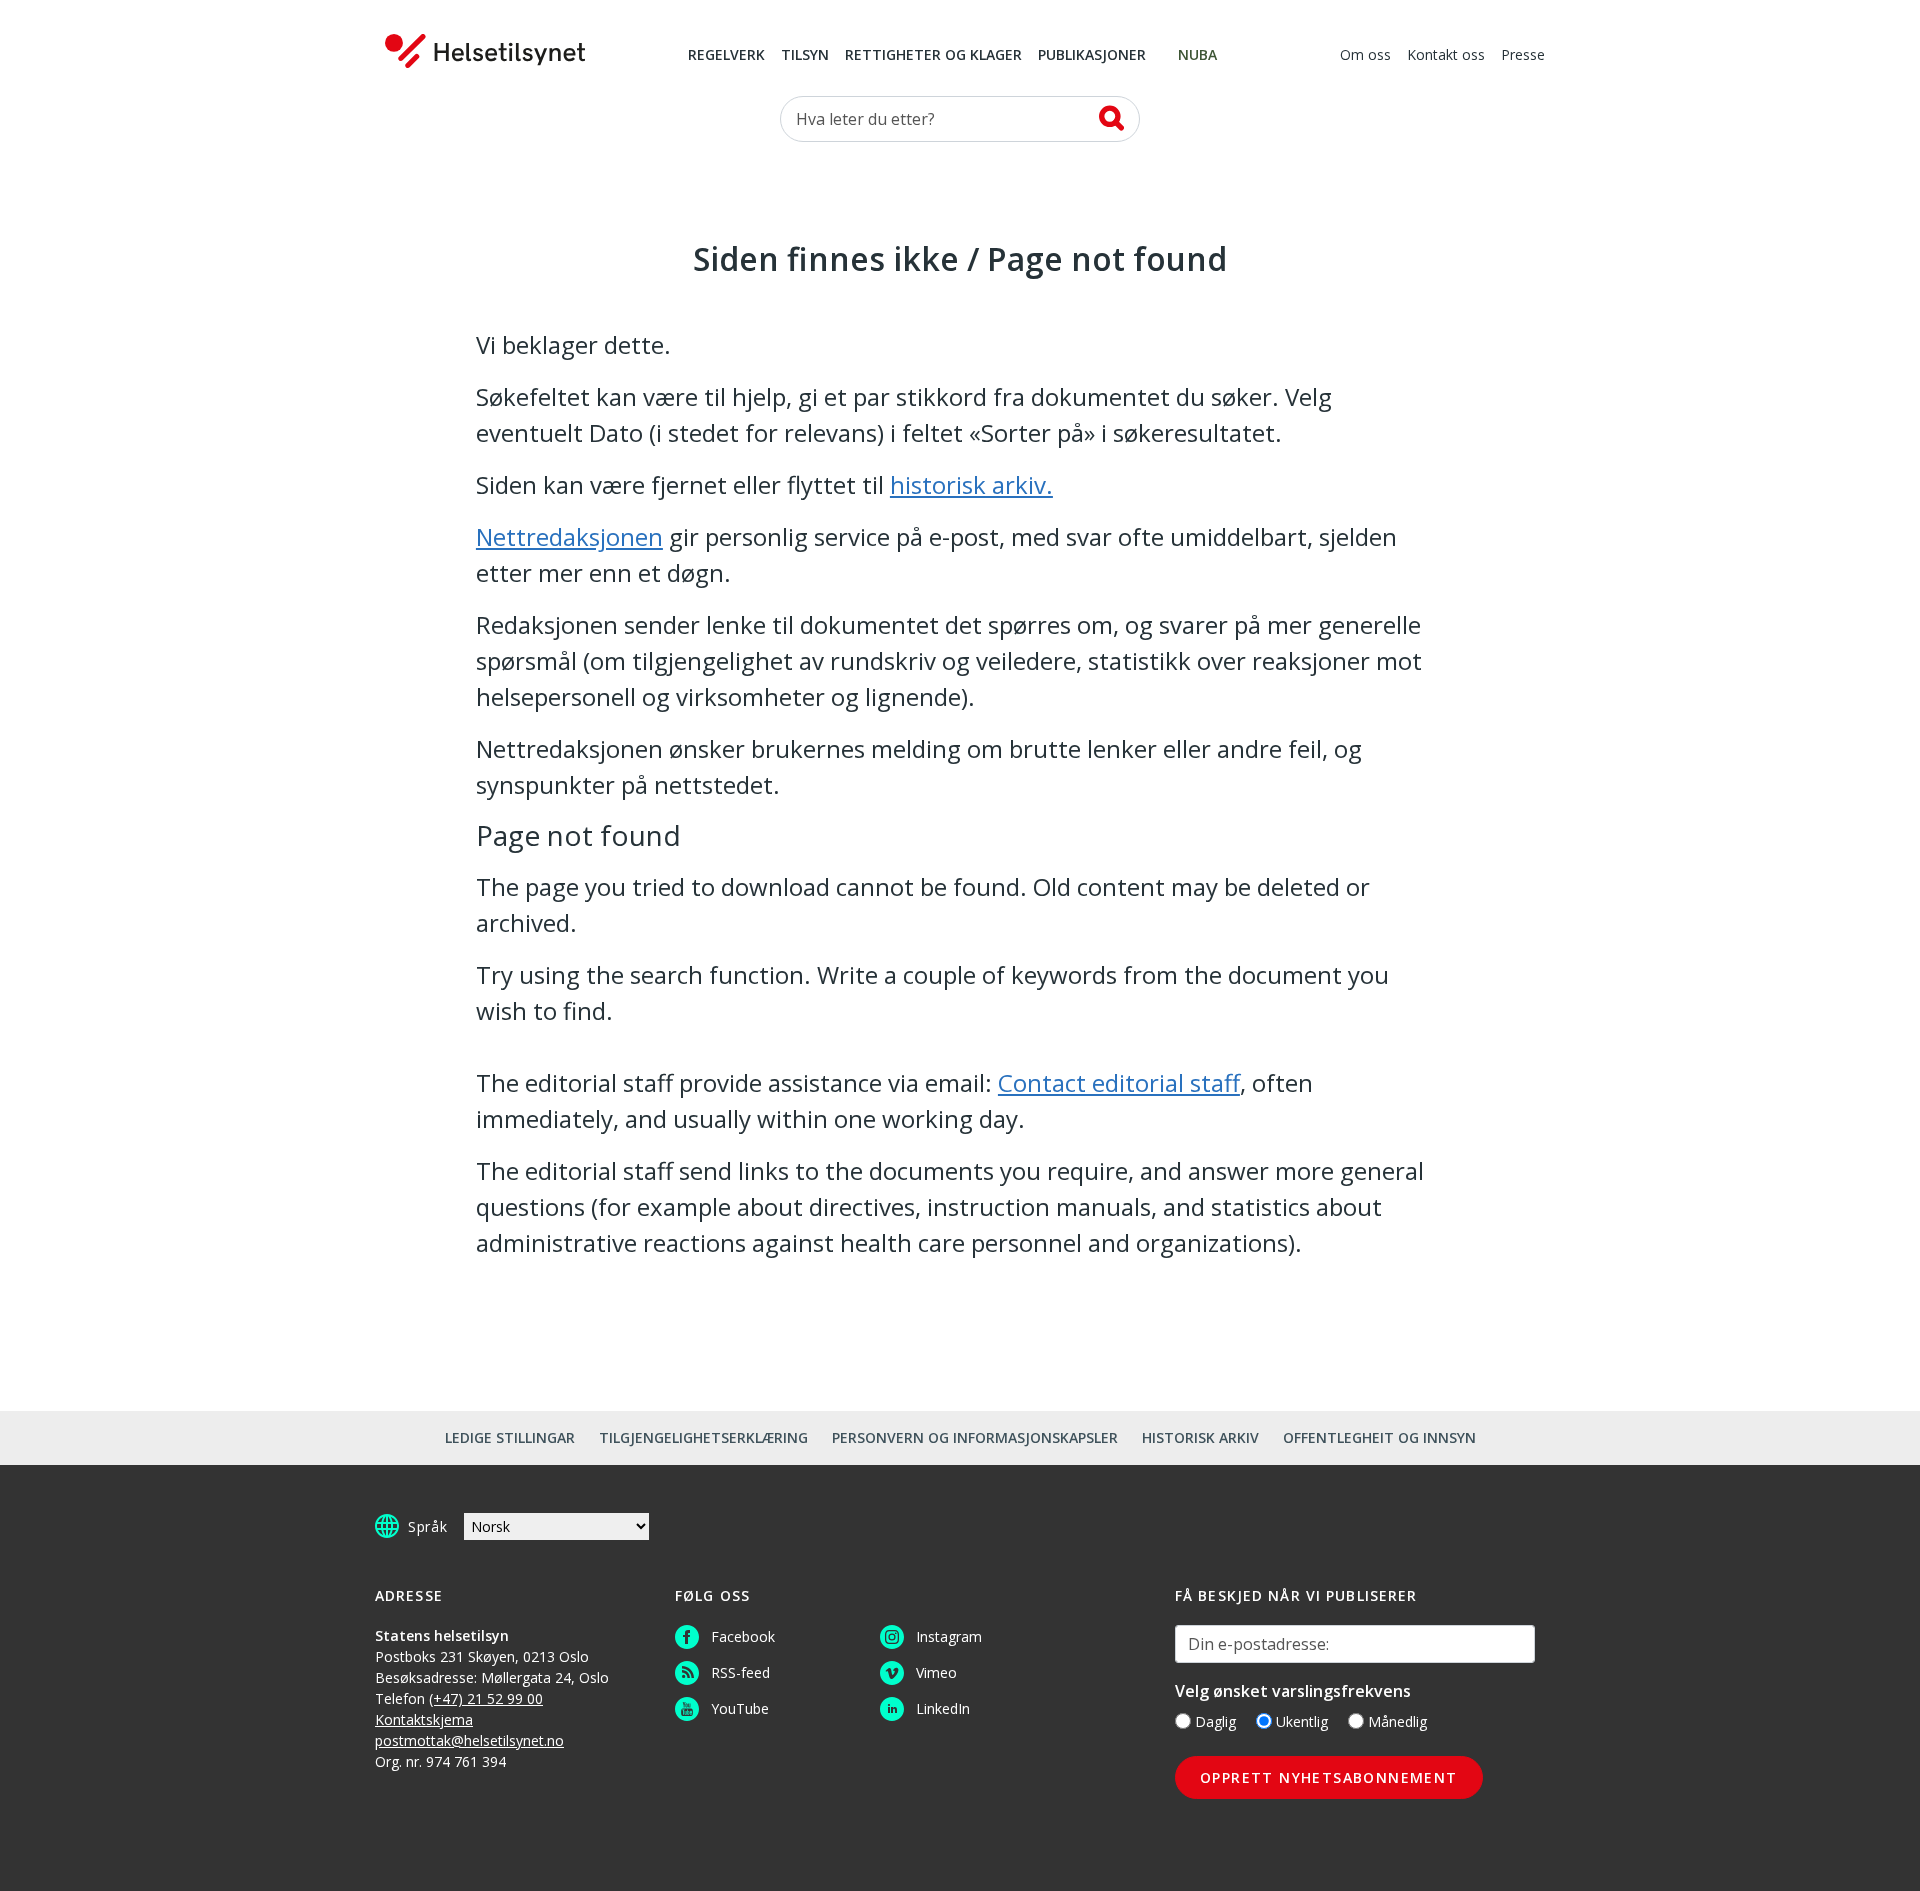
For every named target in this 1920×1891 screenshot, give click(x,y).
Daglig (1215, 1721)
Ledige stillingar (510, 1437)
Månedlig (1397, 1721)
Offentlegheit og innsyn (1379, 1437)
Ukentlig (1302, 1721)
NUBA (1197, 56)
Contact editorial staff (1119, 1082)
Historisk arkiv (1200, 1437)
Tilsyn (805, 56)
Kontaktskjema (424, 1719)
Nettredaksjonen (569, 536)
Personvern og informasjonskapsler (975, 1437)
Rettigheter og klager (933, 56)
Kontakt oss (1446, 56)
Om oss (1365, 56)
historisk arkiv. (971, 484)
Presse (1523, 56)
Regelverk (726, 56)
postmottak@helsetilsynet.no (469, 1740)
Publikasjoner (1092, 56)
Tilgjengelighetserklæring (703, 1437)
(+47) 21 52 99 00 (486, 1698)
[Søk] (1111, 118)
